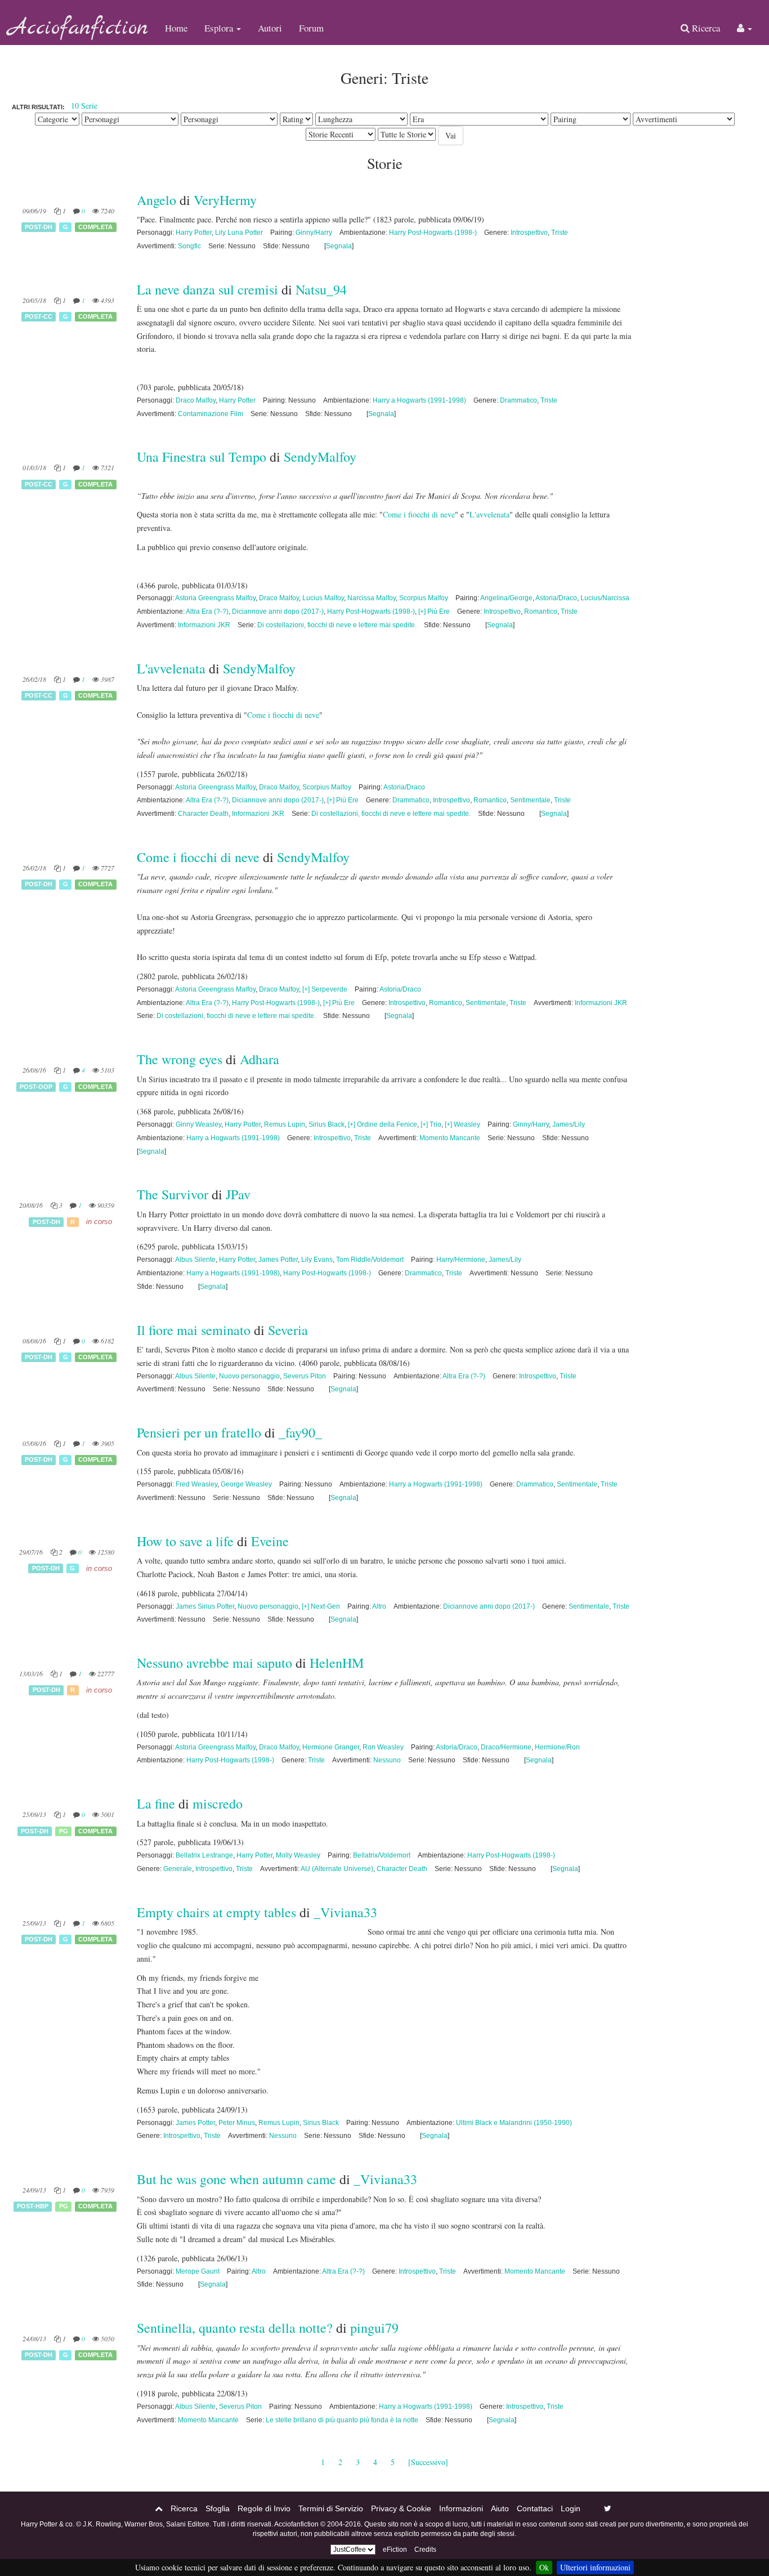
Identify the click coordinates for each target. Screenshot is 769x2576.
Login (571, 2508)
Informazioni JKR (204, 625)
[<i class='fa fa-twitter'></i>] (608, 2508)
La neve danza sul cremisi (207, 289)
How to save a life (185, 1541)
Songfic (189, 246)
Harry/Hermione (461, 1260)
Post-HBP (33, 2207)
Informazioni (461, 2508)
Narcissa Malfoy (372, 598)
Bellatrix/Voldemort (382, 1855)
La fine (156, 1803)
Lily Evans (317, 1260)
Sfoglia (218, 2508)
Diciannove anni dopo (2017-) (278, 611)
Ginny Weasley (198, 1124)
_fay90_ (300, 1432)
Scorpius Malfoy (424, 598)
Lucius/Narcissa (605, 598)
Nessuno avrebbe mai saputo (214, 1663)
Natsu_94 (321, 289)
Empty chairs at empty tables (216, 1912)
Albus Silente (195, 1260)
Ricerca (705, 28)
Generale (178, 1869)
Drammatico (518, 400)
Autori (270, 28)
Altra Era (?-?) (207, 611)
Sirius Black (327, 1124)
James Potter (278, 1260)
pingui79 (374, 2328)
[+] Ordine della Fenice (383, 1124)
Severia (288, 1330)
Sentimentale (530, 800)
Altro (379, 1606)
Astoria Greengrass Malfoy (215, 598)
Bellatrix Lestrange (204, 1855)
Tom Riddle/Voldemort (370, 1260)
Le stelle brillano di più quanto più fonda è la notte (342, 2420)
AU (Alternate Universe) (337, 1869)
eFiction (395, 2550)
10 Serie (84, 106)
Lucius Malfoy (323, 598)
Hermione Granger (331, 1747)
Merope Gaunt (198, 2271)
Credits (425, 2550)
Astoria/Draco (556, 598)
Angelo (157, 200)
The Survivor (173, 1194)
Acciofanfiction (78, 28)
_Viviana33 (345, 1912)
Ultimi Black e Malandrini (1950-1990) (514, 2123)
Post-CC (39, 316)
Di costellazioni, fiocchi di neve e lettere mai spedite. (337, 625)
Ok (544, 2567)
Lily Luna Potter (239, 233)
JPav (238, 1194)
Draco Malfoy (196, 400)
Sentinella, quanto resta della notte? (235, 2328)
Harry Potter (194, 233)
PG (64, 1831)
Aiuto (500, 2508)
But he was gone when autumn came (236, 2179)
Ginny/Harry (314, 233)
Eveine (270, 1541)
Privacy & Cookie (401, 2508)
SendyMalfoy (320, 457)
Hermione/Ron (557, 1747)
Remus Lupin (285, 1124)
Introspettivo (529, 233)
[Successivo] (428, 2462)
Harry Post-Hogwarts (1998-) (433, 233)
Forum (311, 28)
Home (176, 28)
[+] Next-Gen (321, 1606)
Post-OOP (36, 1087)
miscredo (218, 1803)
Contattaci (535, 2508)
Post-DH (39, 227)
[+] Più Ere (434, 611)
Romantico (541, 611)
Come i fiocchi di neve (419, 514)
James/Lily (569, 1124)
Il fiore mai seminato (194, 1330)
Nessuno (387, 1760)
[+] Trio (431, 1124)
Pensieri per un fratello (201, 1432)
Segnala (339, 246)
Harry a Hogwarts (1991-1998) (419, 400)
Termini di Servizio (331, 2508)
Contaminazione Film (211, 414)
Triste (560, 233)
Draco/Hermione (506, 1747)
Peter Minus (237, 2123)
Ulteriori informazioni (595, 2567)
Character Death (203, 814)
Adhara (260, 1059)
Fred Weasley (196, 1484)
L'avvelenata (489, 514)
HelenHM (337, 1663)
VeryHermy (225, 200)
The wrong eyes (180, 1059)
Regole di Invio (264, 2508)
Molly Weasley (298, 1855)
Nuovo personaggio (249, 1376)
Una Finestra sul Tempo (202, 457)
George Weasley (246, 1484)
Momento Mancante (450, 1138)
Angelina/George (506, 598)
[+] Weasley (462, 1124)
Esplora (220, 28)
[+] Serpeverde (325, 989)
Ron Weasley (383, 1747)
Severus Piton (305, 1376)
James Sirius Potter (205, 1606)
